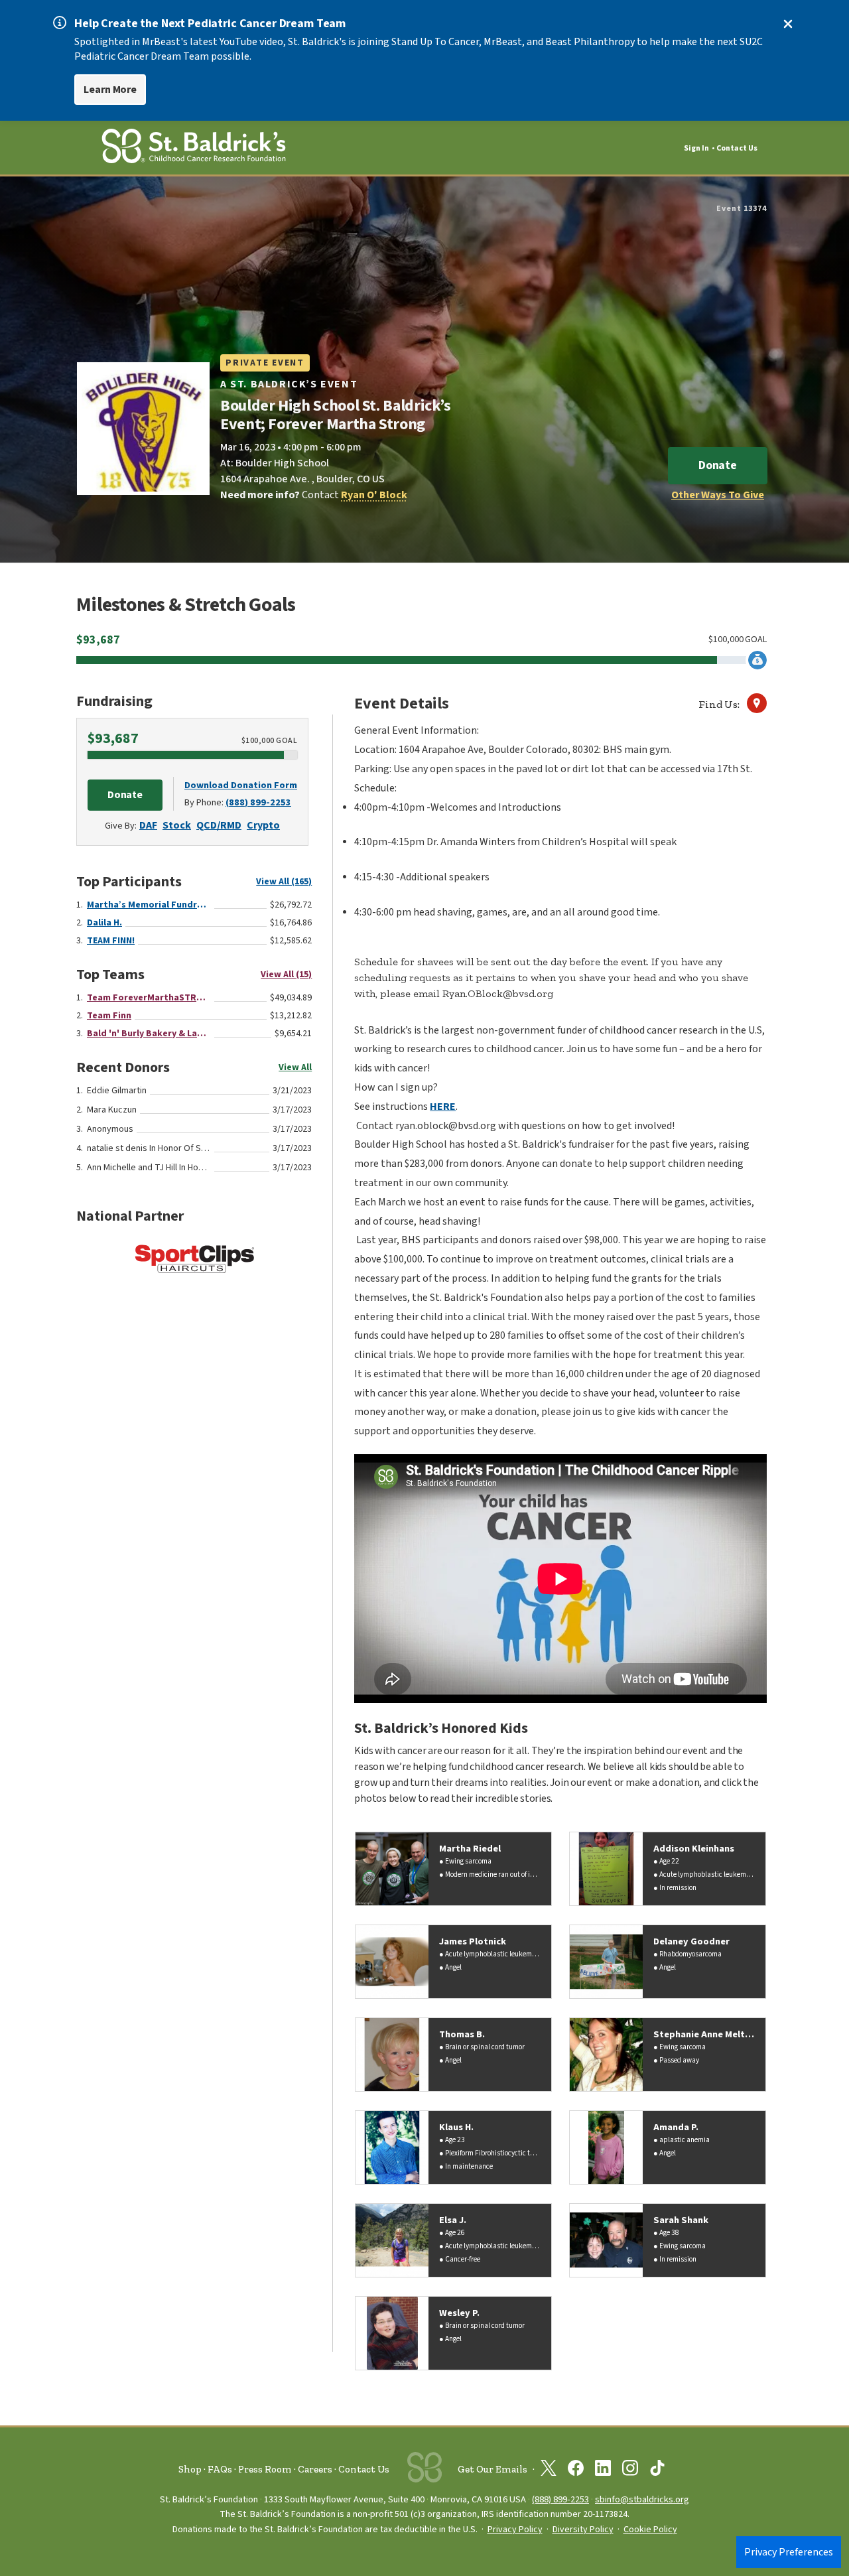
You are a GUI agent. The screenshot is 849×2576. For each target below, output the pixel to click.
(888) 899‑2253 (560, 2499)
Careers (315, 2469)
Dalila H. (104, 923)
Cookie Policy (650, 2530)
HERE (443, 1107)
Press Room (265, 2469)
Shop (190, 2469)
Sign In (696, 148)
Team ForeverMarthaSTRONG (149, 998)
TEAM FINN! (111, 941)
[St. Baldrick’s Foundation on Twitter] (549, 2471)
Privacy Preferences (789, 2552)
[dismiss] (788, 24)
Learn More (110, 90)
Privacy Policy (515, 2530)
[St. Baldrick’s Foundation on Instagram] (630, 2471)
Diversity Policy (583, 2530)
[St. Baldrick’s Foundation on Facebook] (576, 2471)
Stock (177, 825)
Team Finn (109, 1016)
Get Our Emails (492, 2469)
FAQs (220, 2469)
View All (295, 1067)
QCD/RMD (219, 825)
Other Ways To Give (718, 495)
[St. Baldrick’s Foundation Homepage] (194, 148)
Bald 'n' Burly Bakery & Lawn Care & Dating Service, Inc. (149, 1034)
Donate (718, 465)
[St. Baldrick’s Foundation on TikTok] (657, 2471)
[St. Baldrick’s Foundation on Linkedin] (603, 2471)
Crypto (263, 825)
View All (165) (284, 882)
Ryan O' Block (374, 495)
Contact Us (737, 148)
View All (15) (286, 975)
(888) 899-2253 (258, 802)
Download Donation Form (241, 785)
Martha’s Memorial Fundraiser (149, 905)
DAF (148, 825)
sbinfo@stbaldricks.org (642, 2499)
